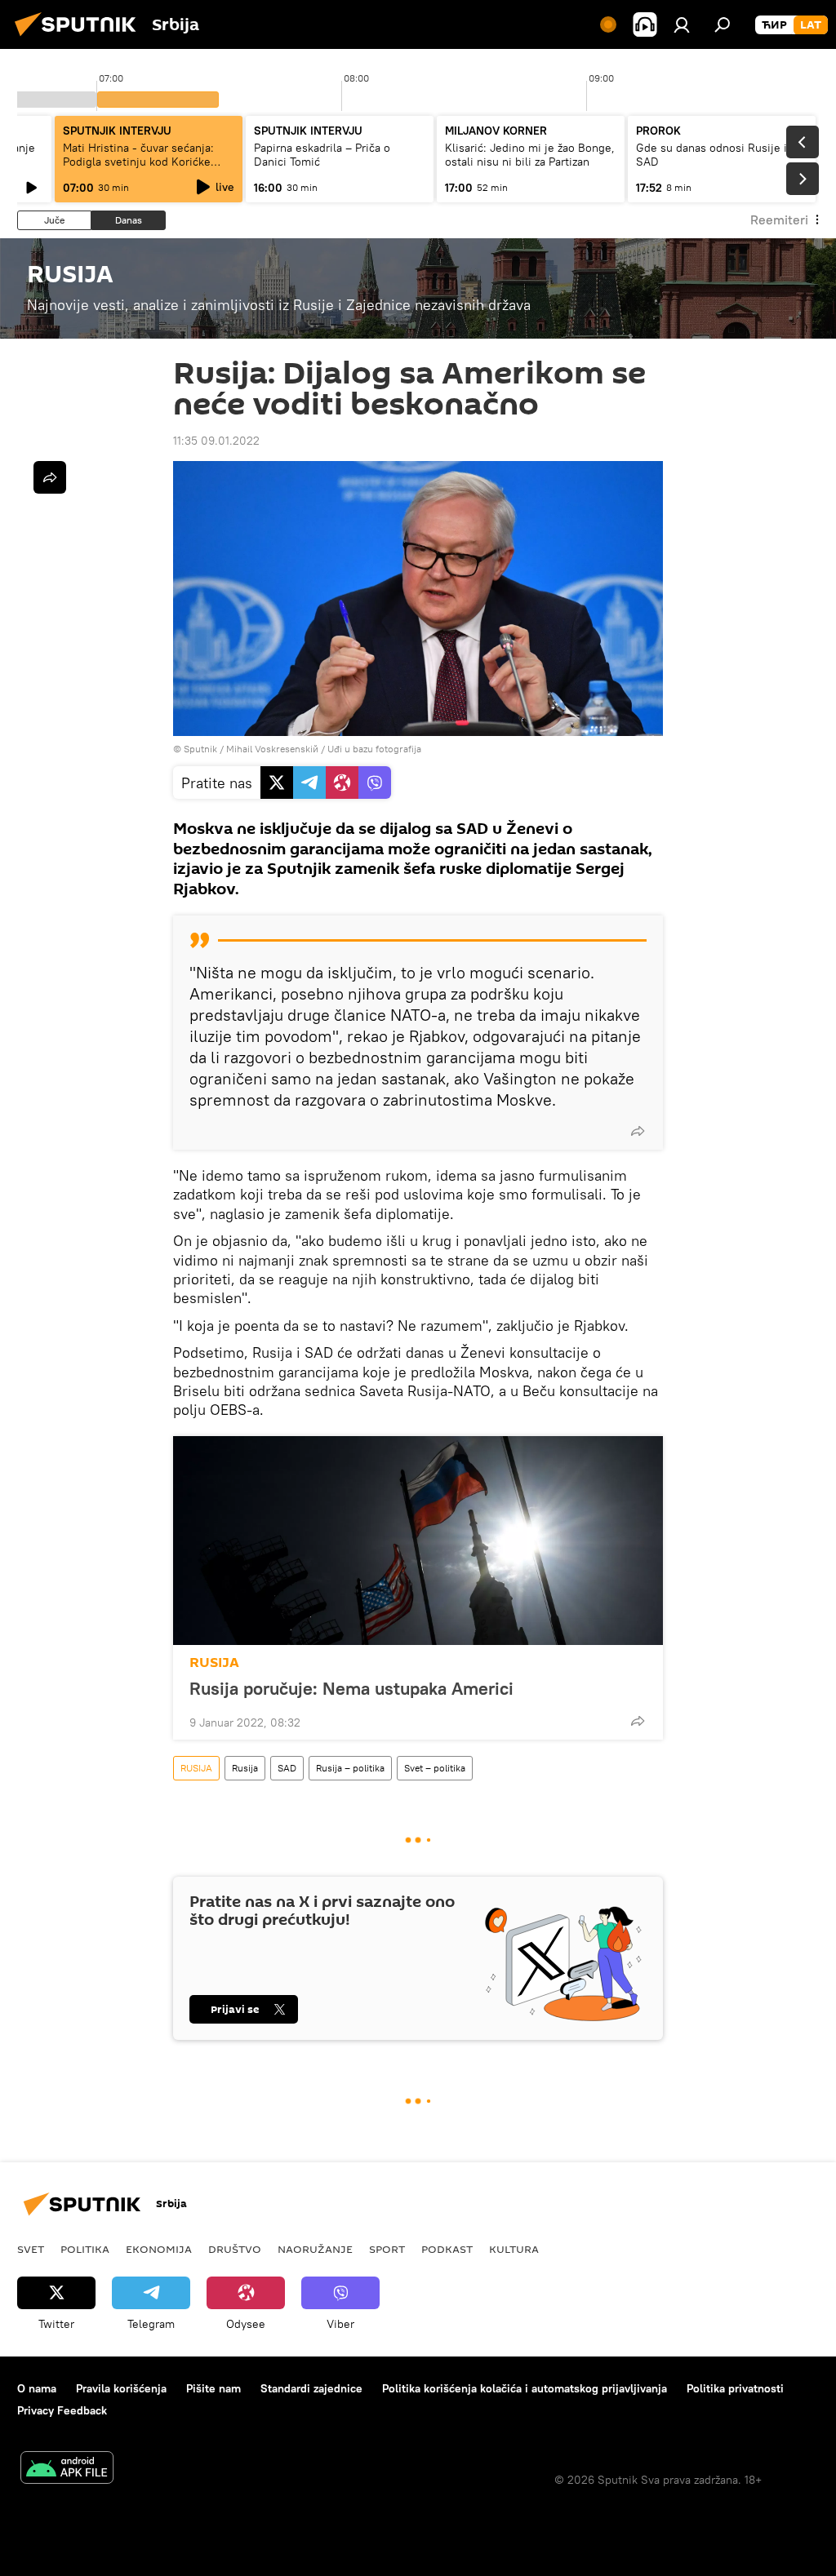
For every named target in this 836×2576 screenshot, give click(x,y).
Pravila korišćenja (121, 2388)
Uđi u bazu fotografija (374, 749)
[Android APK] (67, 2470)
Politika (85, 2249)
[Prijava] (682, 24)
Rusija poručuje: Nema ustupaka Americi (351, 1688)
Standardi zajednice (311, 2388)
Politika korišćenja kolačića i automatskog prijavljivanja (525, 2388)
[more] (638, 1131)
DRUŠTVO (235, 2249)
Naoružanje (315, 2249)
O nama (37, 2388)
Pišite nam (213, 2388)
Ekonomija (159, 2249)
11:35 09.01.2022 (216, 441)
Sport (387, 2249)
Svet (31, 2249)
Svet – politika (435, 1768)
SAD (287, 1768)
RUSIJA (214, 1663)
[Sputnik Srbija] (80, 38)
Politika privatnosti (735, 2388)
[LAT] (811, 25)
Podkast (447, 2249)
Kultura (514, 2249)
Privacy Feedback (62, 2410)
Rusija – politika (350, 1768)
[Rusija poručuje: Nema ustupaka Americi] (418, 1541)
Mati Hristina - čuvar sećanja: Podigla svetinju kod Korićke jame (138, 162)
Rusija (245, 1768)
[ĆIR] (774, 25)
